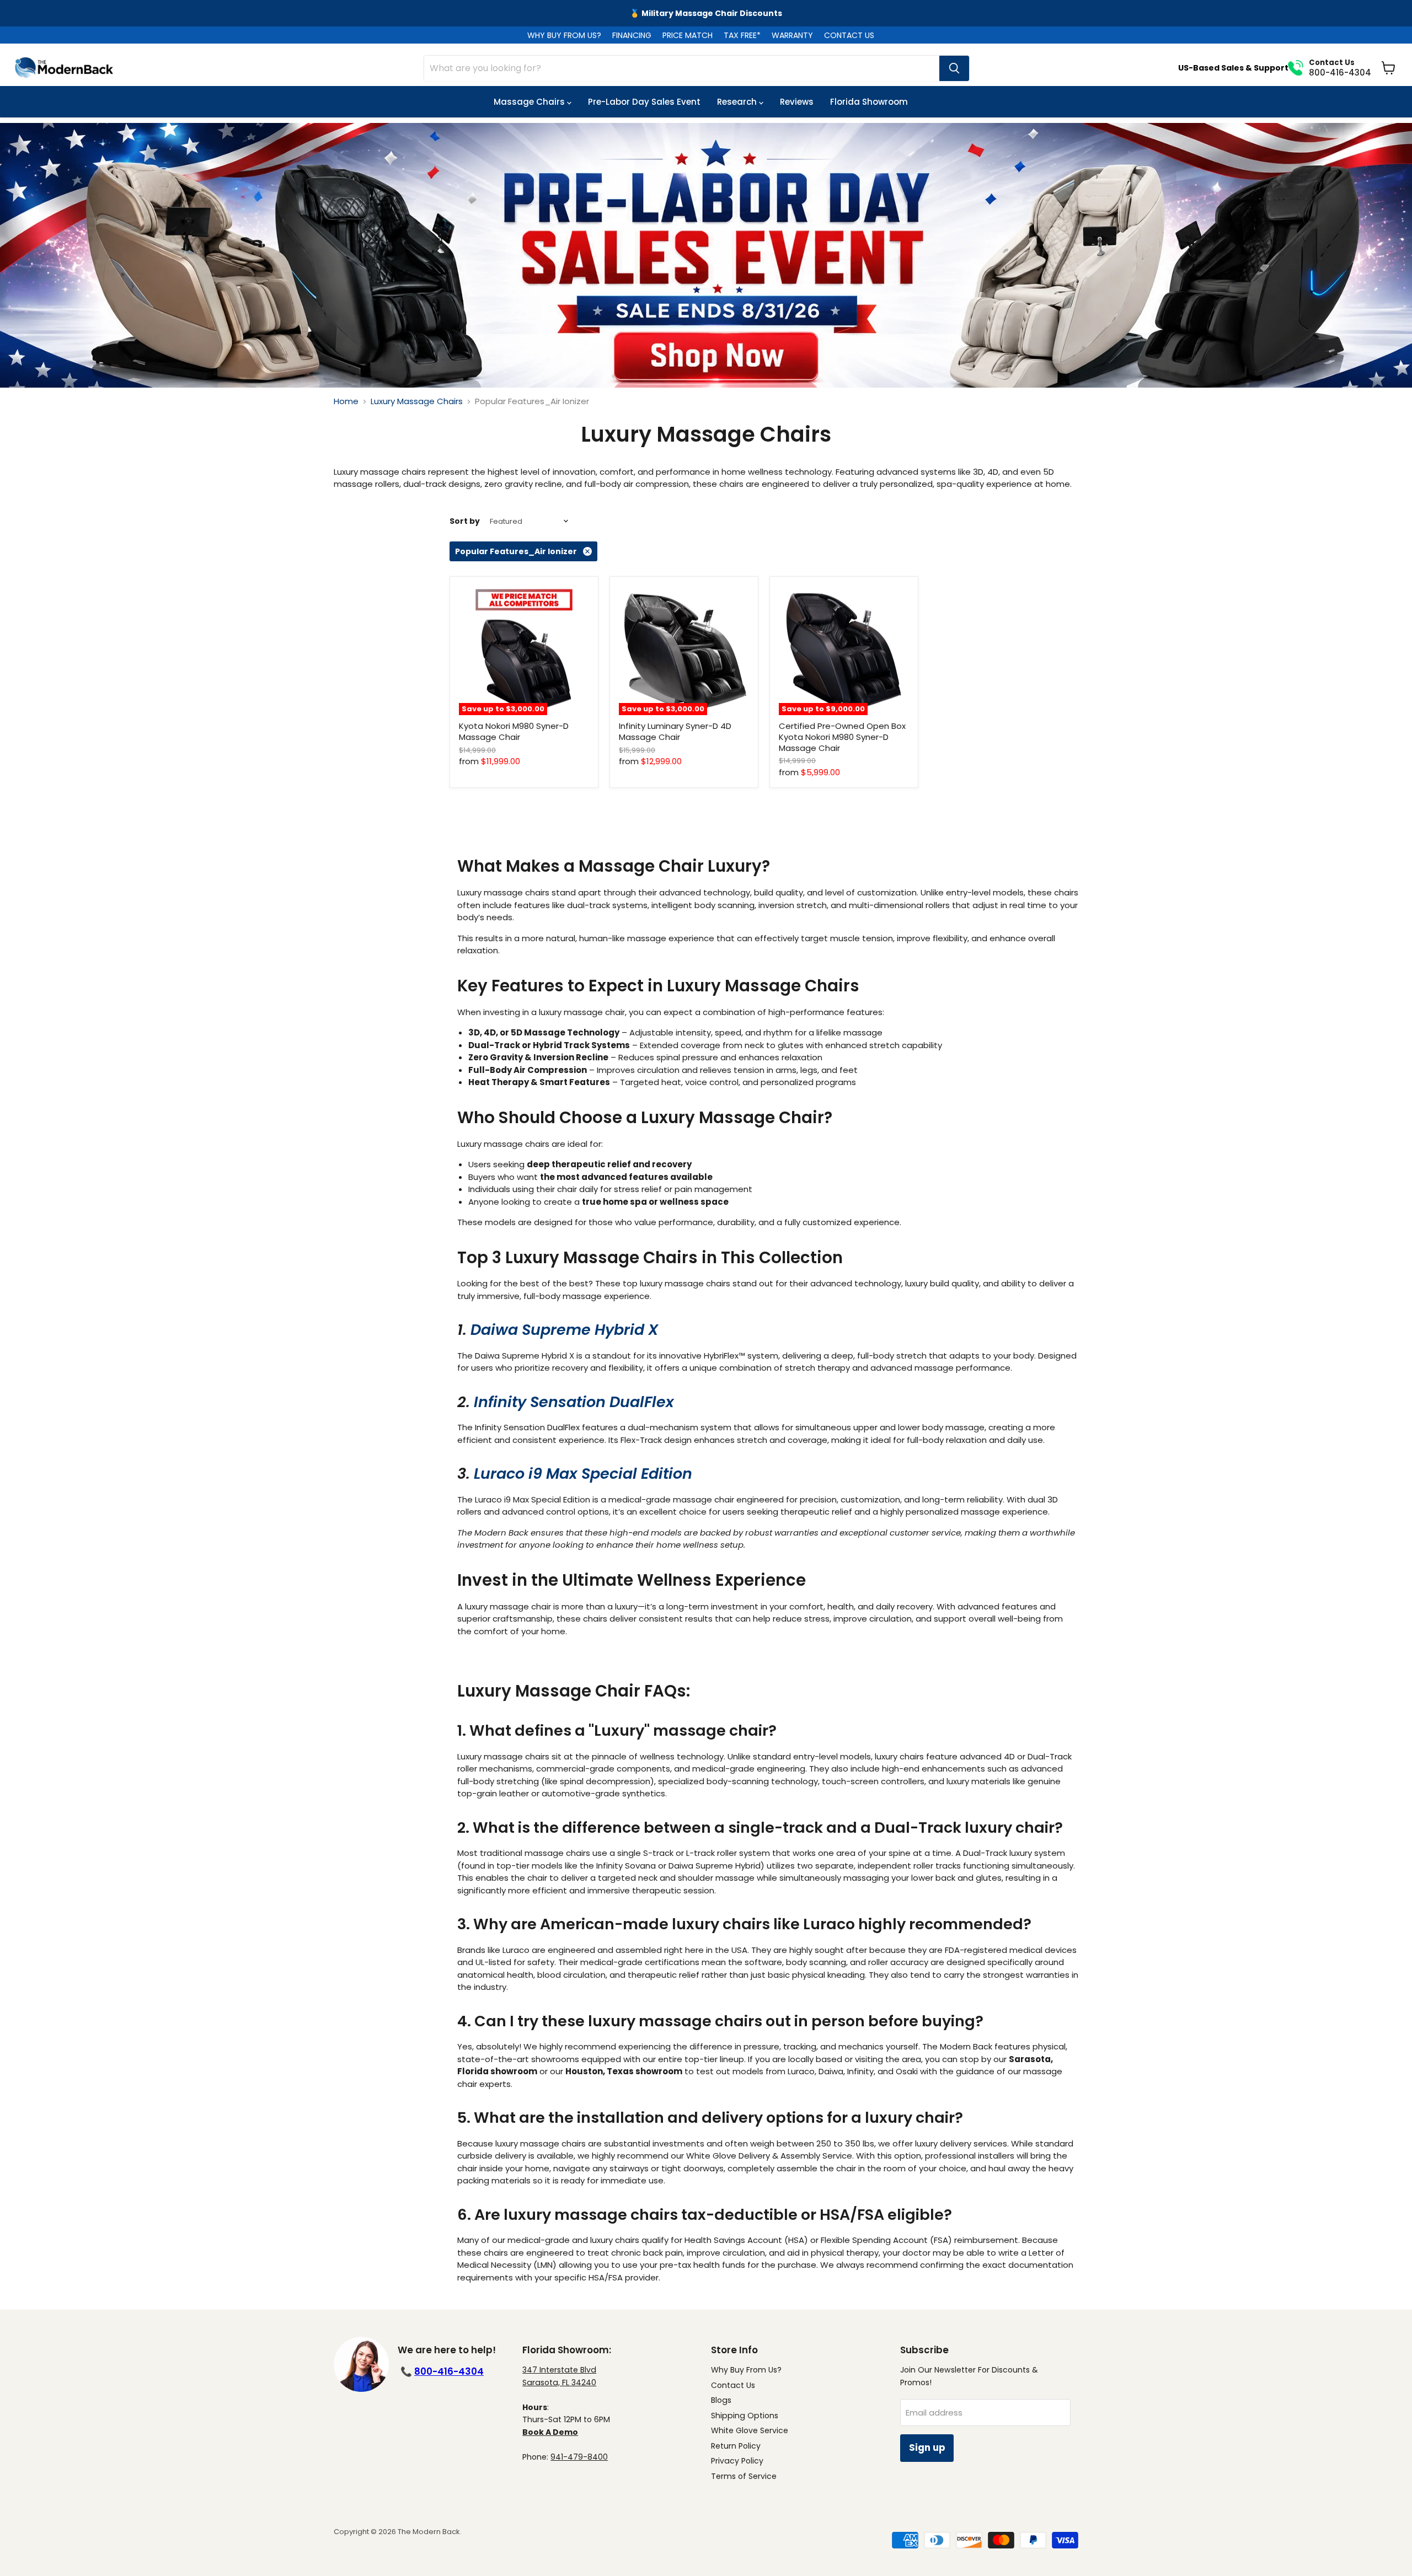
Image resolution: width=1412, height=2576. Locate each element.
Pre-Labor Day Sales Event (644, 102)
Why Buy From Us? (746, 2370)
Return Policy (736, 2446)
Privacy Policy (737, 2461)
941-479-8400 (579, 2457)
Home (346, 401)
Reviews (797, 102)
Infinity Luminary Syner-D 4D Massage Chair (675, 731)
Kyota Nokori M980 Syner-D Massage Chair (514, 731)
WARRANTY (792, 35)
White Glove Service (750, 2430)
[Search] (954, 68)
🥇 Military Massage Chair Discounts (706, 13)
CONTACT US (849, 35)
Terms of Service (744, 2476)
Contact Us (733, 2385)
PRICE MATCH (688, 35)
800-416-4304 (449, 2371)
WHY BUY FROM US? (564, 35)
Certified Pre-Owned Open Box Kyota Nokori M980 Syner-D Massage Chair (842, 737)
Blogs (721, 2400)
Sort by (465, 521)
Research (738, 102)
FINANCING (632, 35)
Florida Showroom (869, 102)
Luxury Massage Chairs (417, 401)
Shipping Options (745, 2416)
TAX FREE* (742, 35)
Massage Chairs (530, 102)
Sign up (927, 2448)
